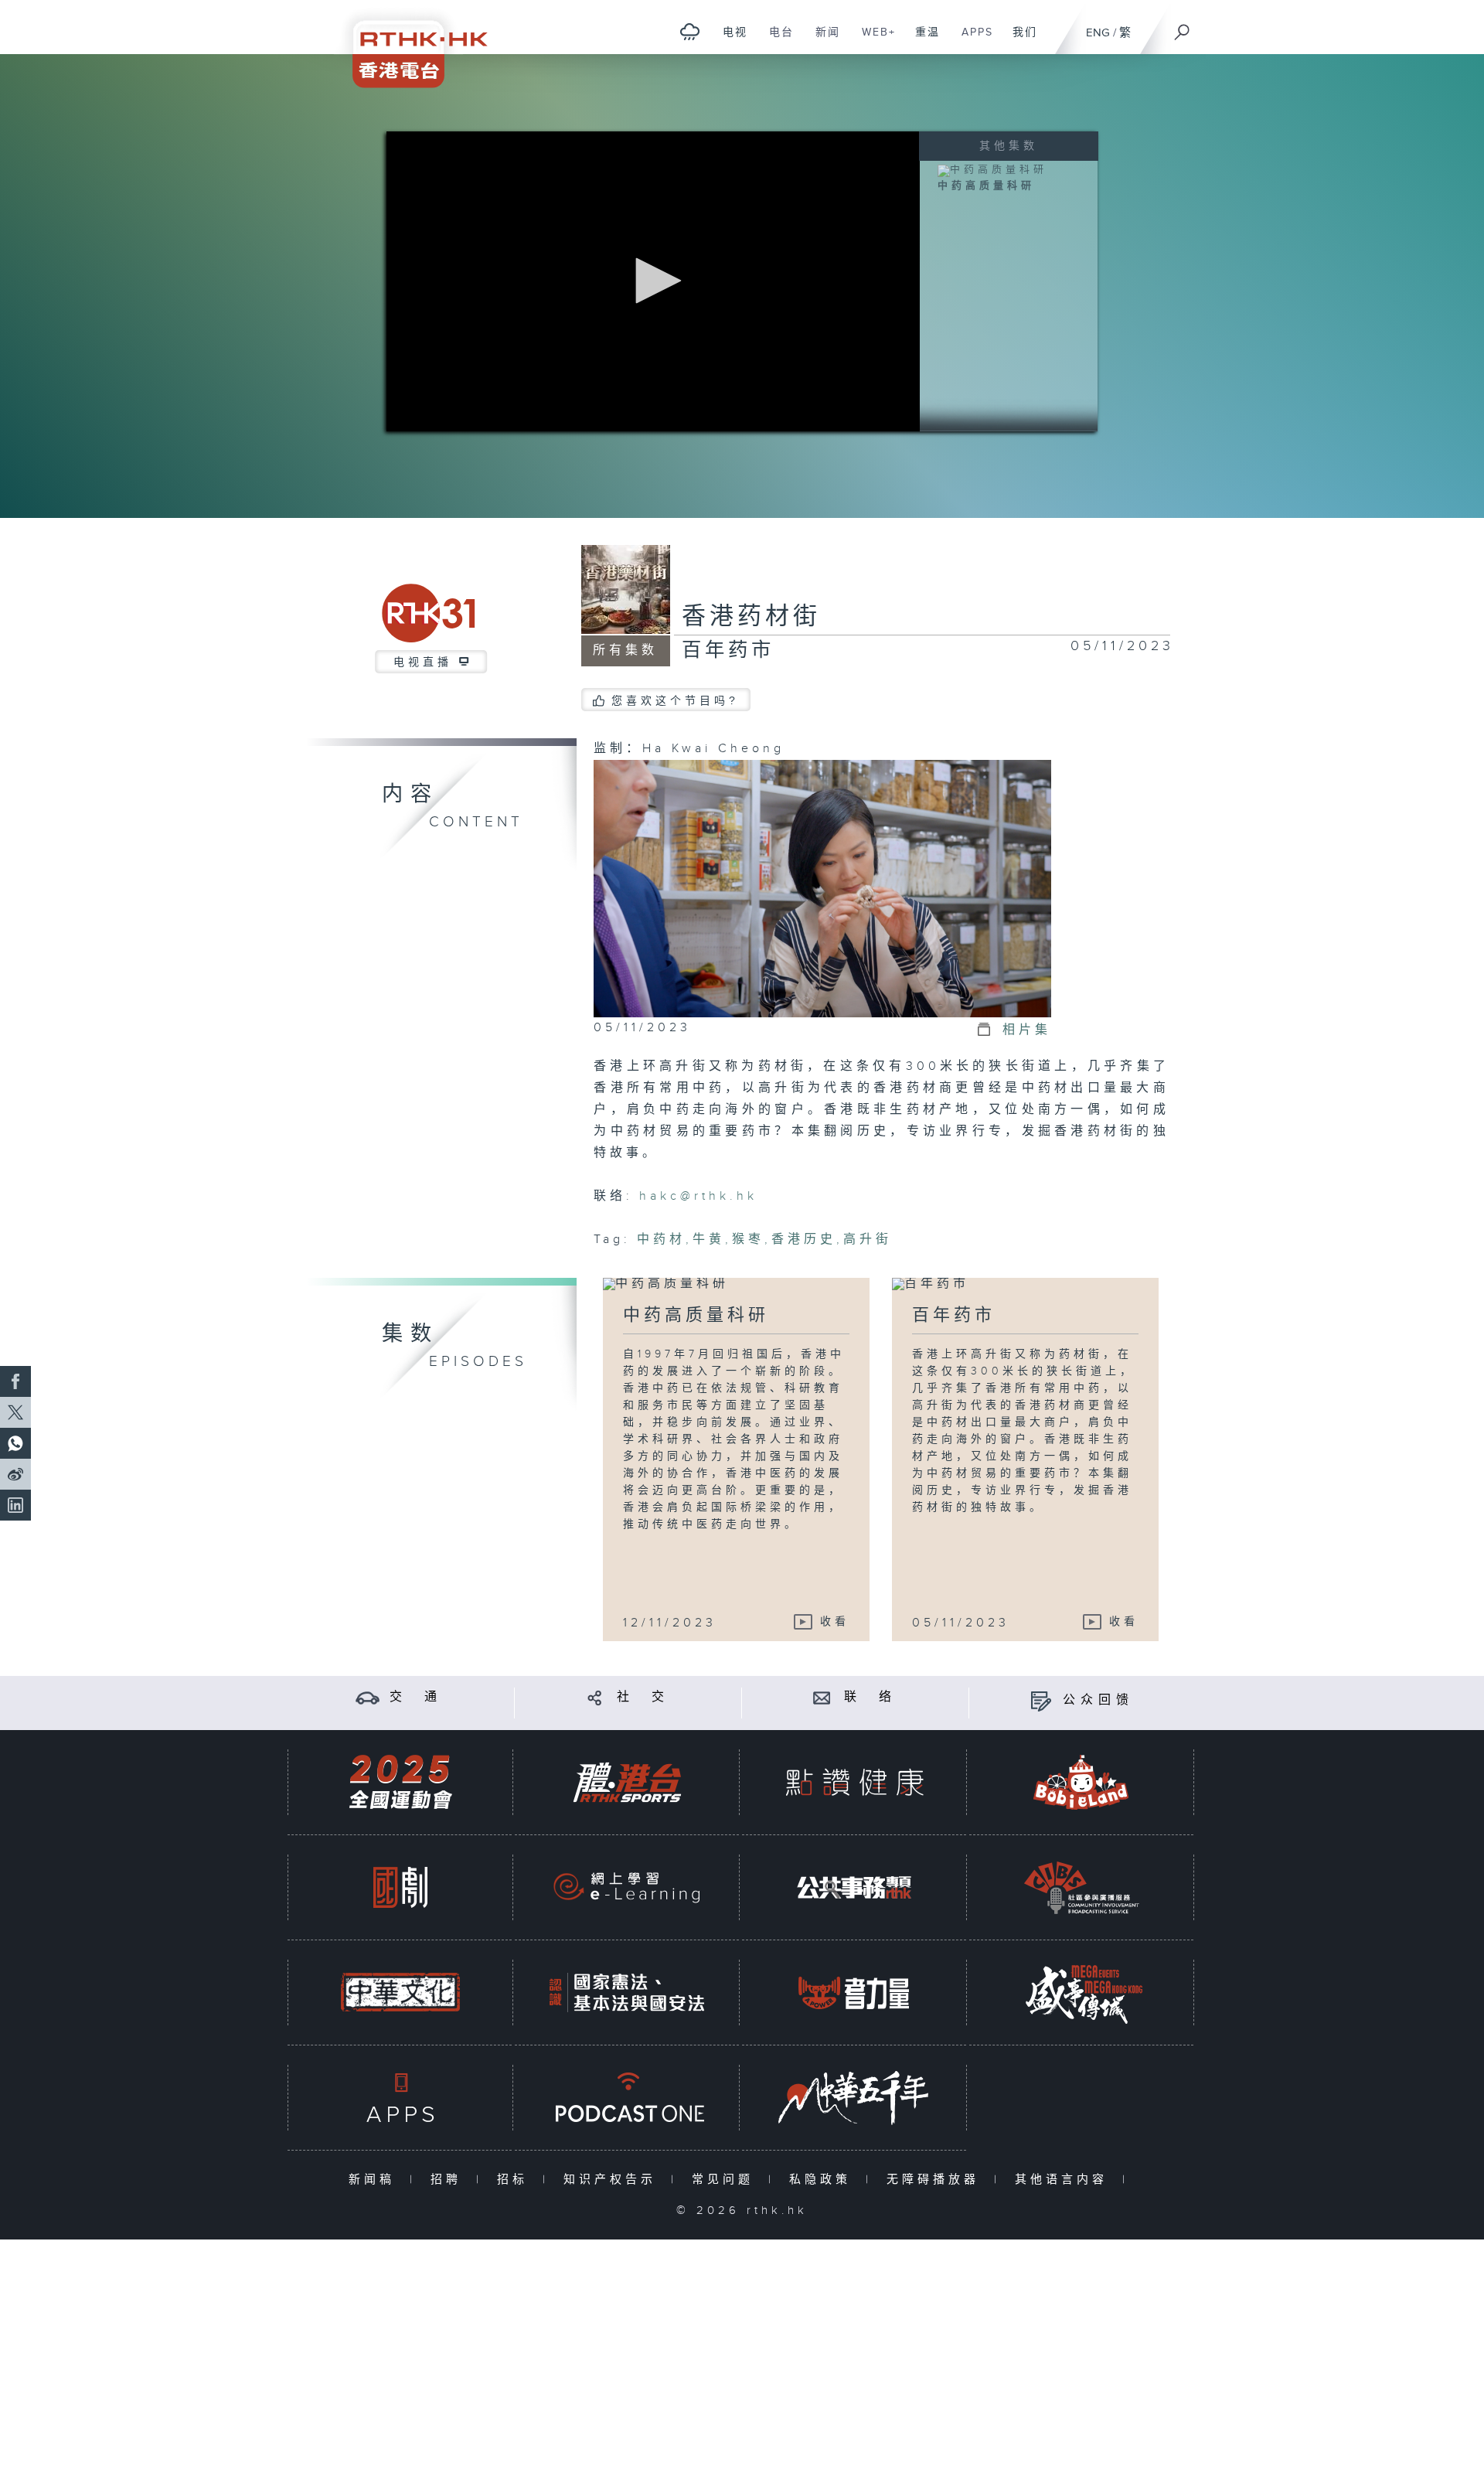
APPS (972, 40)
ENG (1098, 33)
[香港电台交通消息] (368, 1697)
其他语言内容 (1065, 2180)
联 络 (870, 1697)
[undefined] (690, 31)
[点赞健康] (854, 1782)
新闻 (822, 40)
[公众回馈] (1041, 1700)
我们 (1019, 40)
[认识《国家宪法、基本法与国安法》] (627, 1993)
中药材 (661, 1240)
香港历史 (804, 1240)
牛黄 (709, 1240)
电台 (776, 40)
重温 (922, 40)
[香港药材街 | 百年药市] (822, 888)
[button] (653, 281)
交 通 (416, 1697)
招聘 (449, 2180)
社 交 (643, 1697)
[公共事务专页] (854, 1887)
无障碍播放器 (936, 2180)
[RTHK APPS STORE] (400, 2098)
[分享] (595, 1697)
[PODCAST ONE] (627, 2098)
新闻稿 (375, 2180)
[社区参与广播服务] (1081, 1887)
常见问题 (726, 2180)
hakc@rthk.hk (698, 1196)
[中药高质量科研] (992, 170)
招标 (516, 2180)
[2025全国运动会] (400, 1782)
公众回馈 (1098, 1700)
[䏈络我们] (822, 1697)
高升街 (868, 1240)
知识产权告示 (613, 2180)
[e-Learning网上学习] (627, 1887)
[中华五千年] (854, 2098)
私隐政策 (824, 2180)
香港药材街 (751, 617)
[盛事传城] (1081, 1993)
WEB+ (873, 40)
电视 (729, 40)
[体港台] (627, 1782)
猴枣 (748, 1240)
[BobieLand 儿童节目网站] (1081, 1782)
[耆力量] (854, 1993)
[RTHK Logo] (410, 44)
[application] (653, 281)
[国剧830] (400, 1887)
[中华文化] (400, 1993)
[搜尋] (1183, 27)
